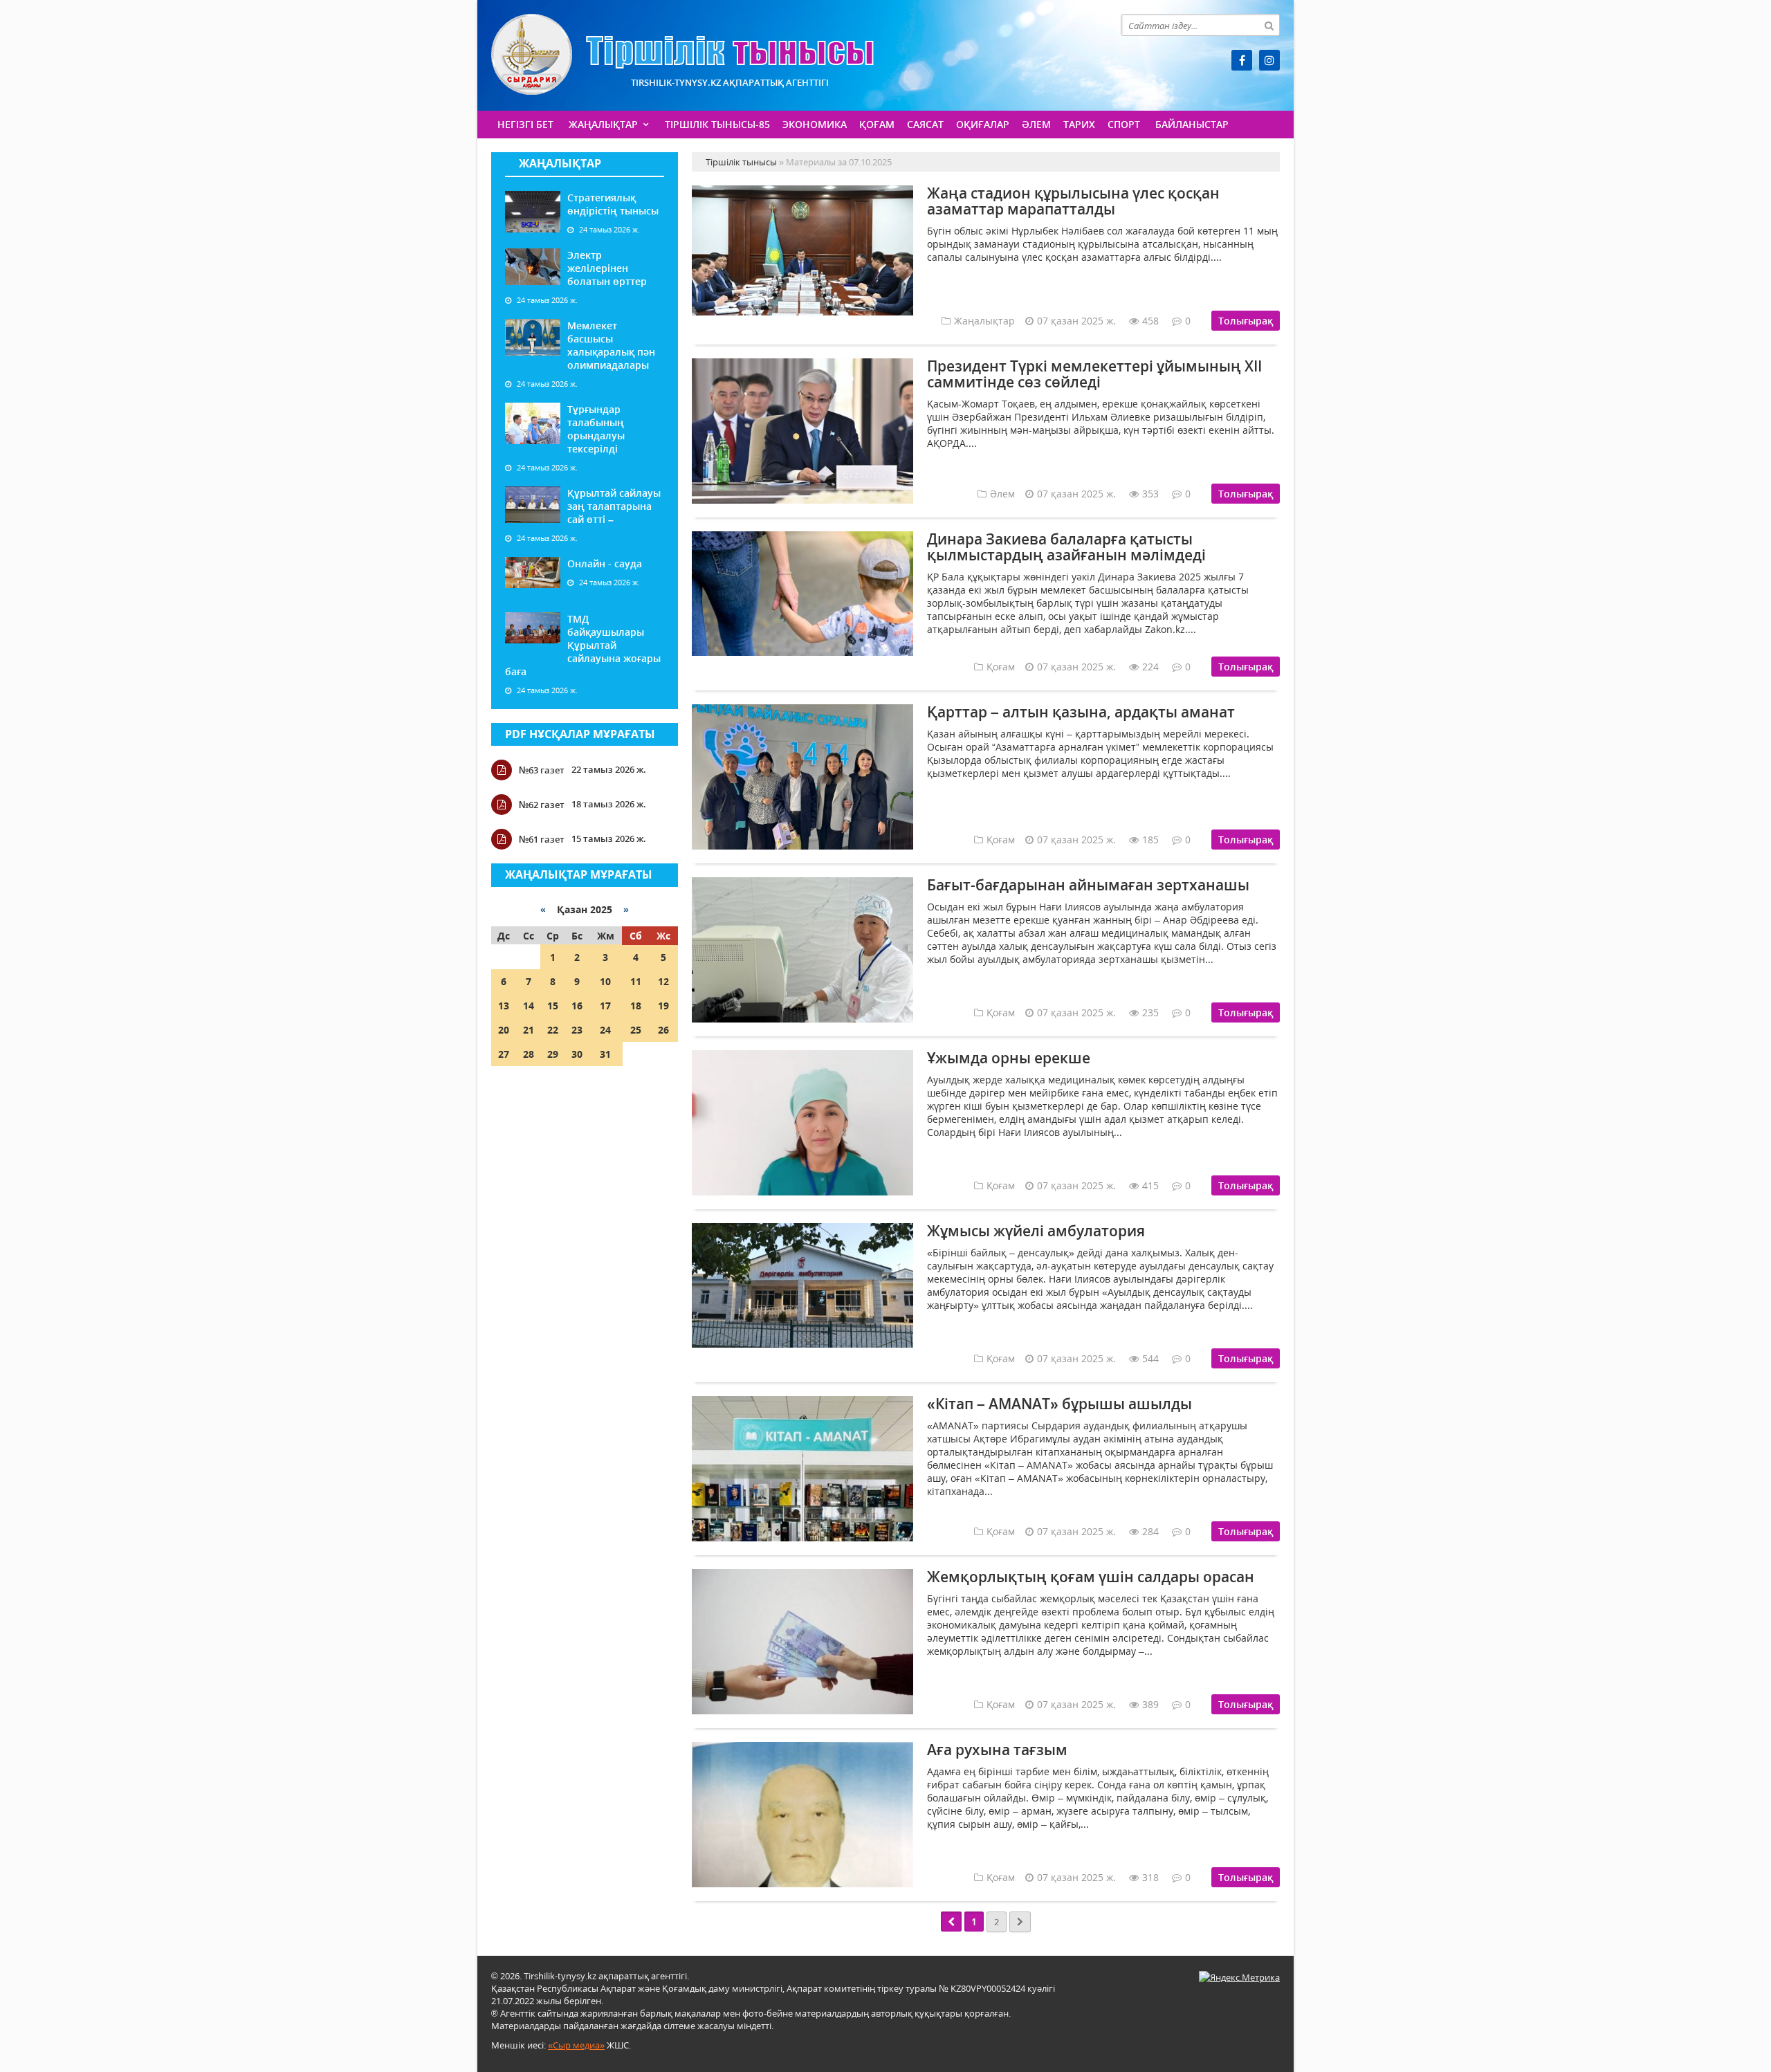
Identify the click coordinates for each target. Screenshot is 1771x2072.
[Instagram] (1269, 60)
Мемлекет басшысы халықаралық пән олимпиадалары (611, 345)
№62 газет (542, 805)
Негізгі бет (525, 124)
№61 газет (542, 839)
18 (636, 1006)
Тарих (1079, 124)
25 (636, 1030)
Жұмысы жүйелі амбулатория (1036, 1231)
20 (504, 1030)
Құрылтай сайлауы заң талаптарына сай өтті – (614, 506)
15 (553, 1006)
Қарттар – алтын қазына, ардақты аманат (1081, 712)
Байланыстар (1192, 124)
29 (553, 1054)
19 (663, 1006)
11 (636, 981)
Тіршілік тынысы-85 (717, 124)
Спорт (1124, 124)
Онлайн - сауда (605, 563)
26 (663, 1030)
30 (577, 1054)
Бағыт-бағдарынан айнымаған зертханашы (1088, 885)
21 (529, 1030)
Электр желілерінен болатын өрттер (607, 268)
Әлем (1036, 124)
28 (529, 1054)
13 (504, 1006)
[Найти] (1269, 25)
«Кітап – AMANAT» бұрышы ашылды (1059, 1404)
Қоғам (877, 124)
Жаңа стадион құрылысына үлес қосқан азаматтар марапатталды (1073, 201)
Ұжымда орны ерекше (1009, 1058)
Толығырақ (1246, 321)
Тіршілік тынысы (682, 54)
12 (663, 981)
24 (605, 1030)
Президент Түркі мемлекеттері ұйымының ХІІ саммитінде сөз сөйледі (1094, 374)
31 (605, 1054)
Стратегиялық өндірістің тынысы (613, 204)
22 (553, 1030)
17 (605, 1006)
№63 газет (542, 770)
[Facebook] (1242, 60)
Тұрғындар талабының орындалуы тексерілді (596, 429)
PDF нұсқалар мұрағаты (580, 734)
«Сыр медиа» (576, 2045)
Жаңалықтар (603, 124)
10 (605, 981)
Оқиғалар (983, 124)
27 (504, 1054)
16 (577, 1006)
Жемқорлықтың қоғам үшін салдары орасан (1091, 1577)
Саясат (925, 124)
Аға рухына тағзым (997, 1750)
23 (577, 1030)
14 (529, 1006)
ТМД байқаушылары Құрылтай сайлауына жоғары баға (583, 645)
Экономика (815, 124)
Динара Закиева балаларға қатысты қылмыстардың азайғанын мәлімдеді (1066, 547)
